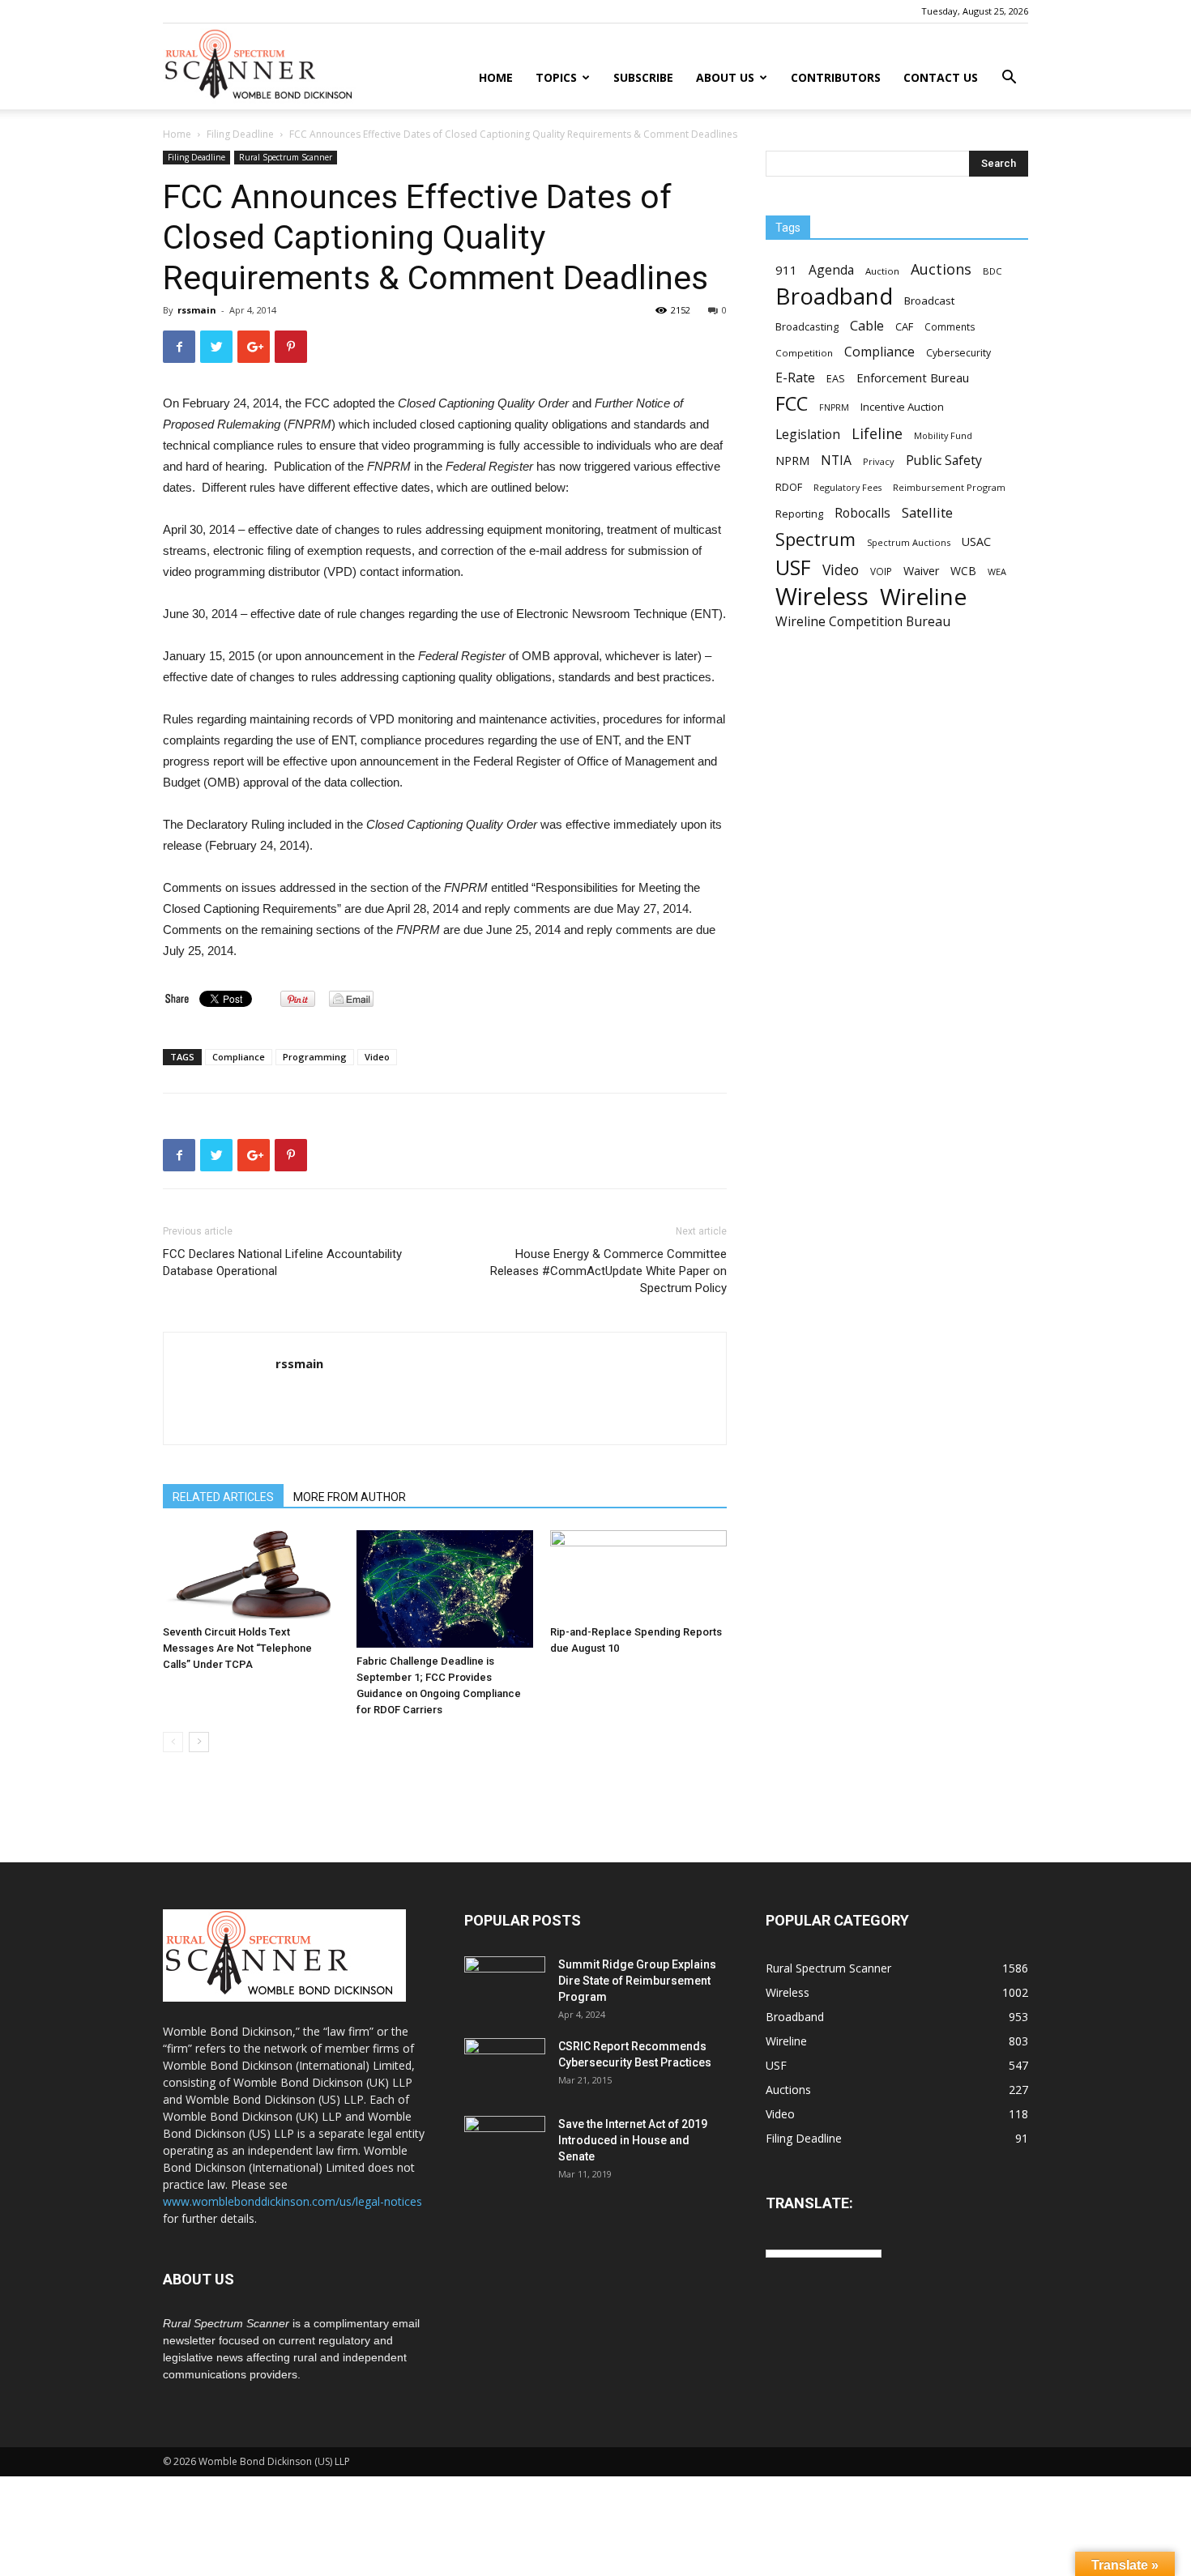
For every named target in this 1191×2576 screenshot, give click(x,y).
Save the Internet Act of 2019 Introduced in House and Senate (633, 2140)
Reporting (799, 514)
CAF (904, 326)
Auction (882, 271)
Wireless (822, 597)
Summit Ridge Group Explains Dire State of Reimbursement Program (637, 1981)
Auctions (941, 269)
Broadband (834, 296)
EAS (836, 378)
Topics (556, 77)
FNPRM (834, 407)
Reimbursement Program (949, 487)
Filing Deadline (240, 134)
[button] (1009, 79)
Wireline (923, 597)
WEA (997, 571)
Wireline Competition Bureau (863, 622)
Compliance (239, 1057)
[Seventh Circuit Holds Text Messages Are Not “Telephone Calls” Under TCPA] (251, 1574)
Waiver (921, 571)
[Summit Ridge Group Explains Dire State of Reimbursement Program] (505, 1983)
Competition (804, 353)
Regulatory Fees (847, 487)
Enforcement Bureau (913, 377)
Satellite (927, 512)
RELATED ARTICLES (223, 1497)
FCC (792, 404)
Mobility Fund (943, 435)
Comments (950, 326)
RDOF (789, 487)
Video (377, 1057)
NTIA (836, 461)
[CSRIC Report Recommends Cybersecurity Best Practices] (505, 2066)
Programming (315, 1057)
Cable (867, 326)
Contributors (836, 77)
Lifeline (877, 433)
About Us (725, 77)
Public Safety (944, 461)
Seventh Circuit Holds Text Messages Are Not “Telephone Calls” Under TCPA (237, 1648)
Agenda (831, 270)
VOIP (881, 571)
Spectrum (815, 539)
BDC (992, 271)
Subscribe (643, 77)
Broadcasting (807, 326)
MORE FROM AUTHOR (350, 1497)
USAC (976, 542)
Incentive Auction (902, 407)
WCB (963, 571)
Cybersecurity (958, 353)
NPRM (792, 461)
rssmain (197, 310)
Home (496, 77)
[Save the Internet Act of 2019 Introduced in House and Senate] (505, 2144)
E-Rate (795, 378)
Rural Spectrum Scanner (286, 157)
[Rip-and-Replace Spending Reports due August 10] (638, 1574)
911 (786, 270)
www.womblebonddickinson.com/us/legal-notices (292, 2201)
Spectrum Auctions (909, 542)
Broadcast (929, 301)
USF (793, 567)
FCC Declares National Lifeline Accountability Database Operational (282, 1262)
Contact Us (941, 77)
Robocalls (862, 513)
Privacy (879, 461)
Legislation (808, 435)
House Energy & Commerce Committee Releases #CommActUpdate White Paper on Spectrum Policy (608, 1271)
